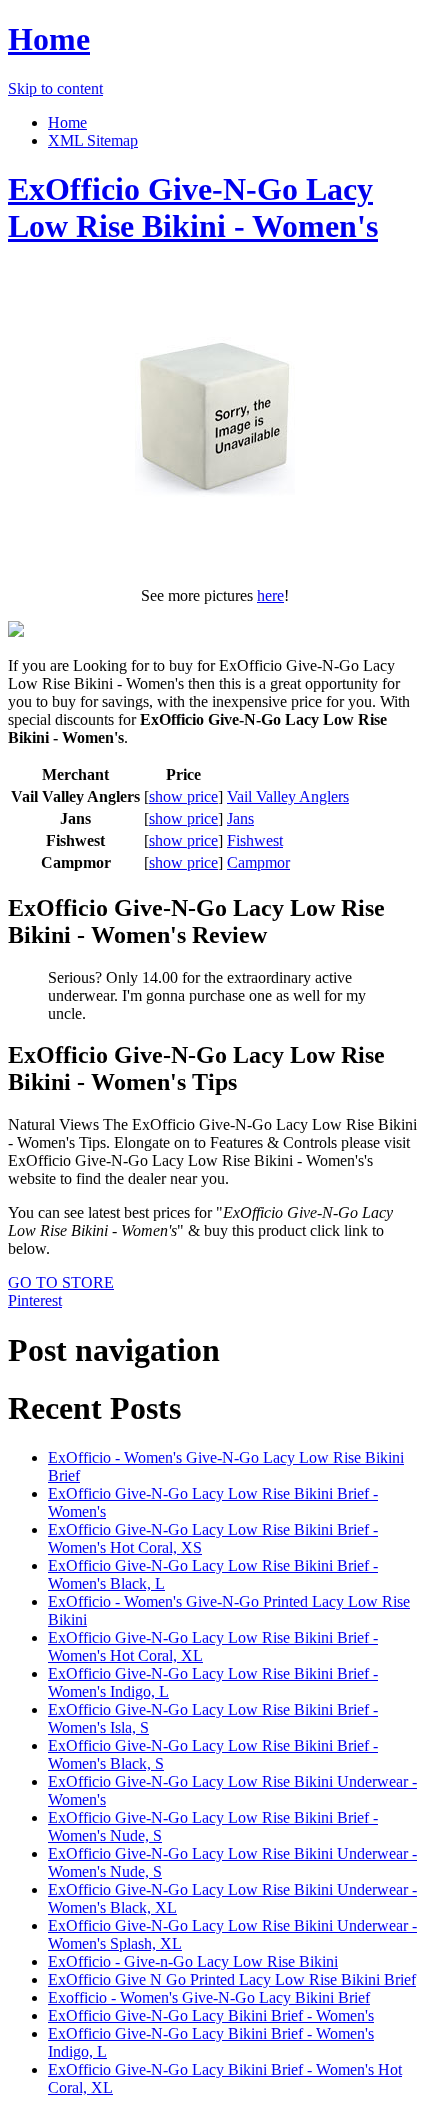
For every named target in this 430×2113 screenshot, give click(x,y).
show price (183, 796)
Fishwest (255, 840)
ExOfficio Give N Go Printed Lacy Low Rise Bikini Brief (232, 1979)
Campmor (258, 862)
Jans (240, 818)
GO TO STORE (61, 1282)
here (270, 595)
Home (49, 39)
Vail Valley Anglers (288, 796)
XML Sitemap (93, 140)
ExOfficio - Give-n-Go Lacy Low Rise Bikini (193, 1961)
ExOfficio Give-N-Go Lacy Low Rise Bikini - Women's (193, 207)
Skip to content (55, 88)
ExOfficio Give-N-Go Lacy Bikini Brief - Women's (211, 2015)
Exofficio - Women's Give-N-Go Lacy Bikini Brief (209, 1997)
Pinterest (35, 1300)
